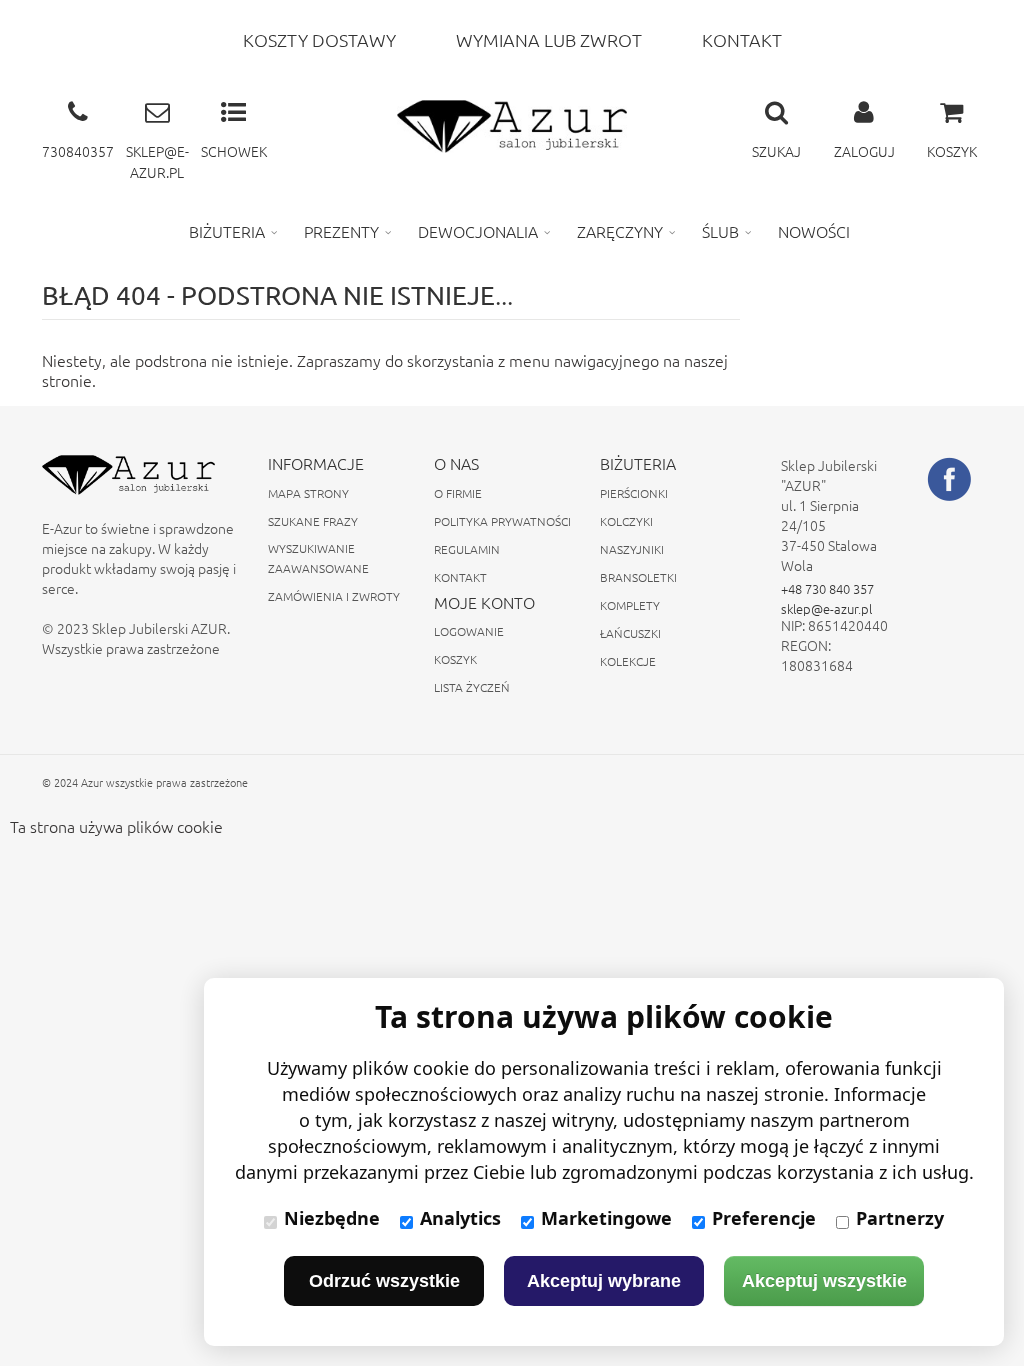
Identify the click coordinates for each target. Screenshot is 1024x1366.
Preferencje (764, 1218)
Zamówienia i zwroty (334, 596)
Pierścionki (634, 493)
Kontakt (460, 577)
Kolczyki (626, 521)
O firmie (458, 493)
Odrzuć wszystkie (384, 1281)
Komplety (630, 605)
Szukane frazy (313, 521)
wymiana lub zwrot (549, 39)
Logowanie (469, 631)
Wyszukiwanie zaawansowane (318, 558)
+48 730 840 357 (827, 588)
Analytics (460, 1218)
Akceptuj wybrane (604, 1281)
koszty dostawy (319, 39)
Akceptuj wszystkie (824, 1281)
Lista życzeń (472, 687)
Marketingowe (606, 1218)
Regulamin (467, 549)
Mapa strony (308, 493)
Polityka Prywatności (502, 521)
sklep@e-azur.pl (826, 608)
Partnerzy (900, 1218)
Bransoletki (638, 577)
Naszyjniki (632, 549)
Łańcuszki (630, 633)
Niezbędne (332, 1218)
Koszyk (455, 659)
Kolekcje (628, 661)
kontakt (742, 39)
